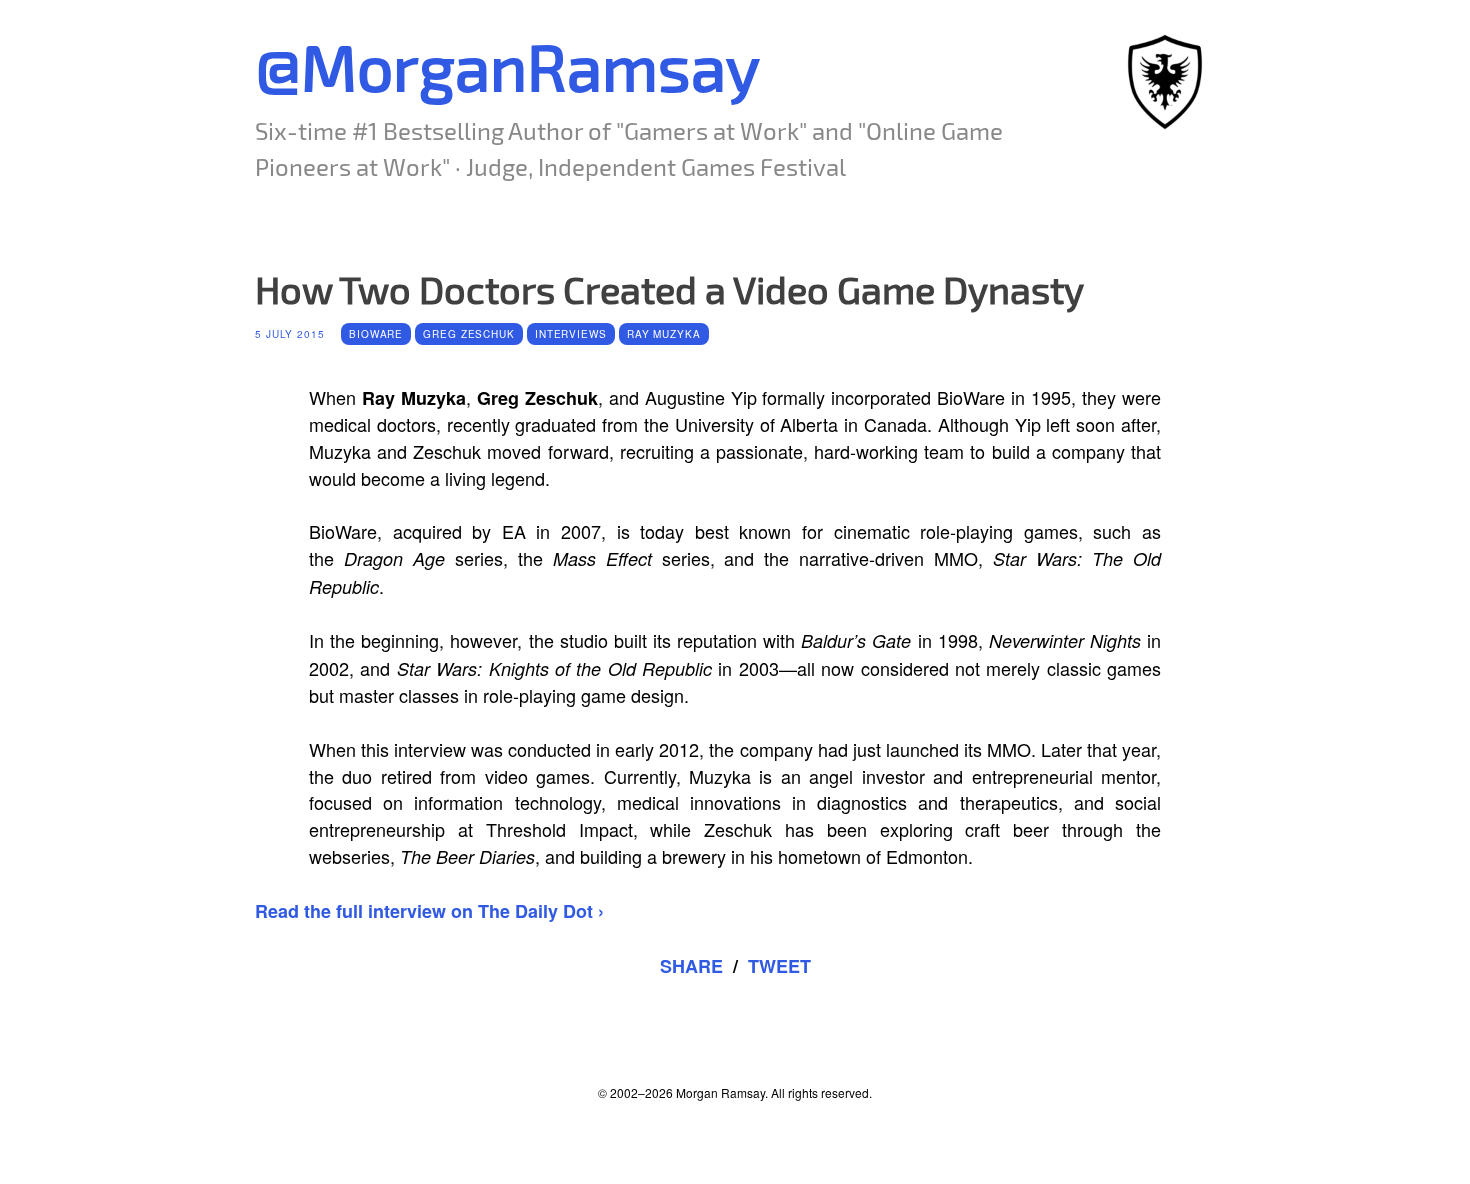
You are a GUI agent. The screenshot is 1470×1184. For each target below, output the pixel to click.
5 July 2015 (290, 334)
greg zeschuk (469, 334)
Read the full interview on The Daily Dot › (429, 911)
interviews (571, 334)
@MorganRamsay (507, 65)
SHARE (691, 966)
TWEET (779, 966)
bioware (376, 334)
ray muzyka (664, 334)
